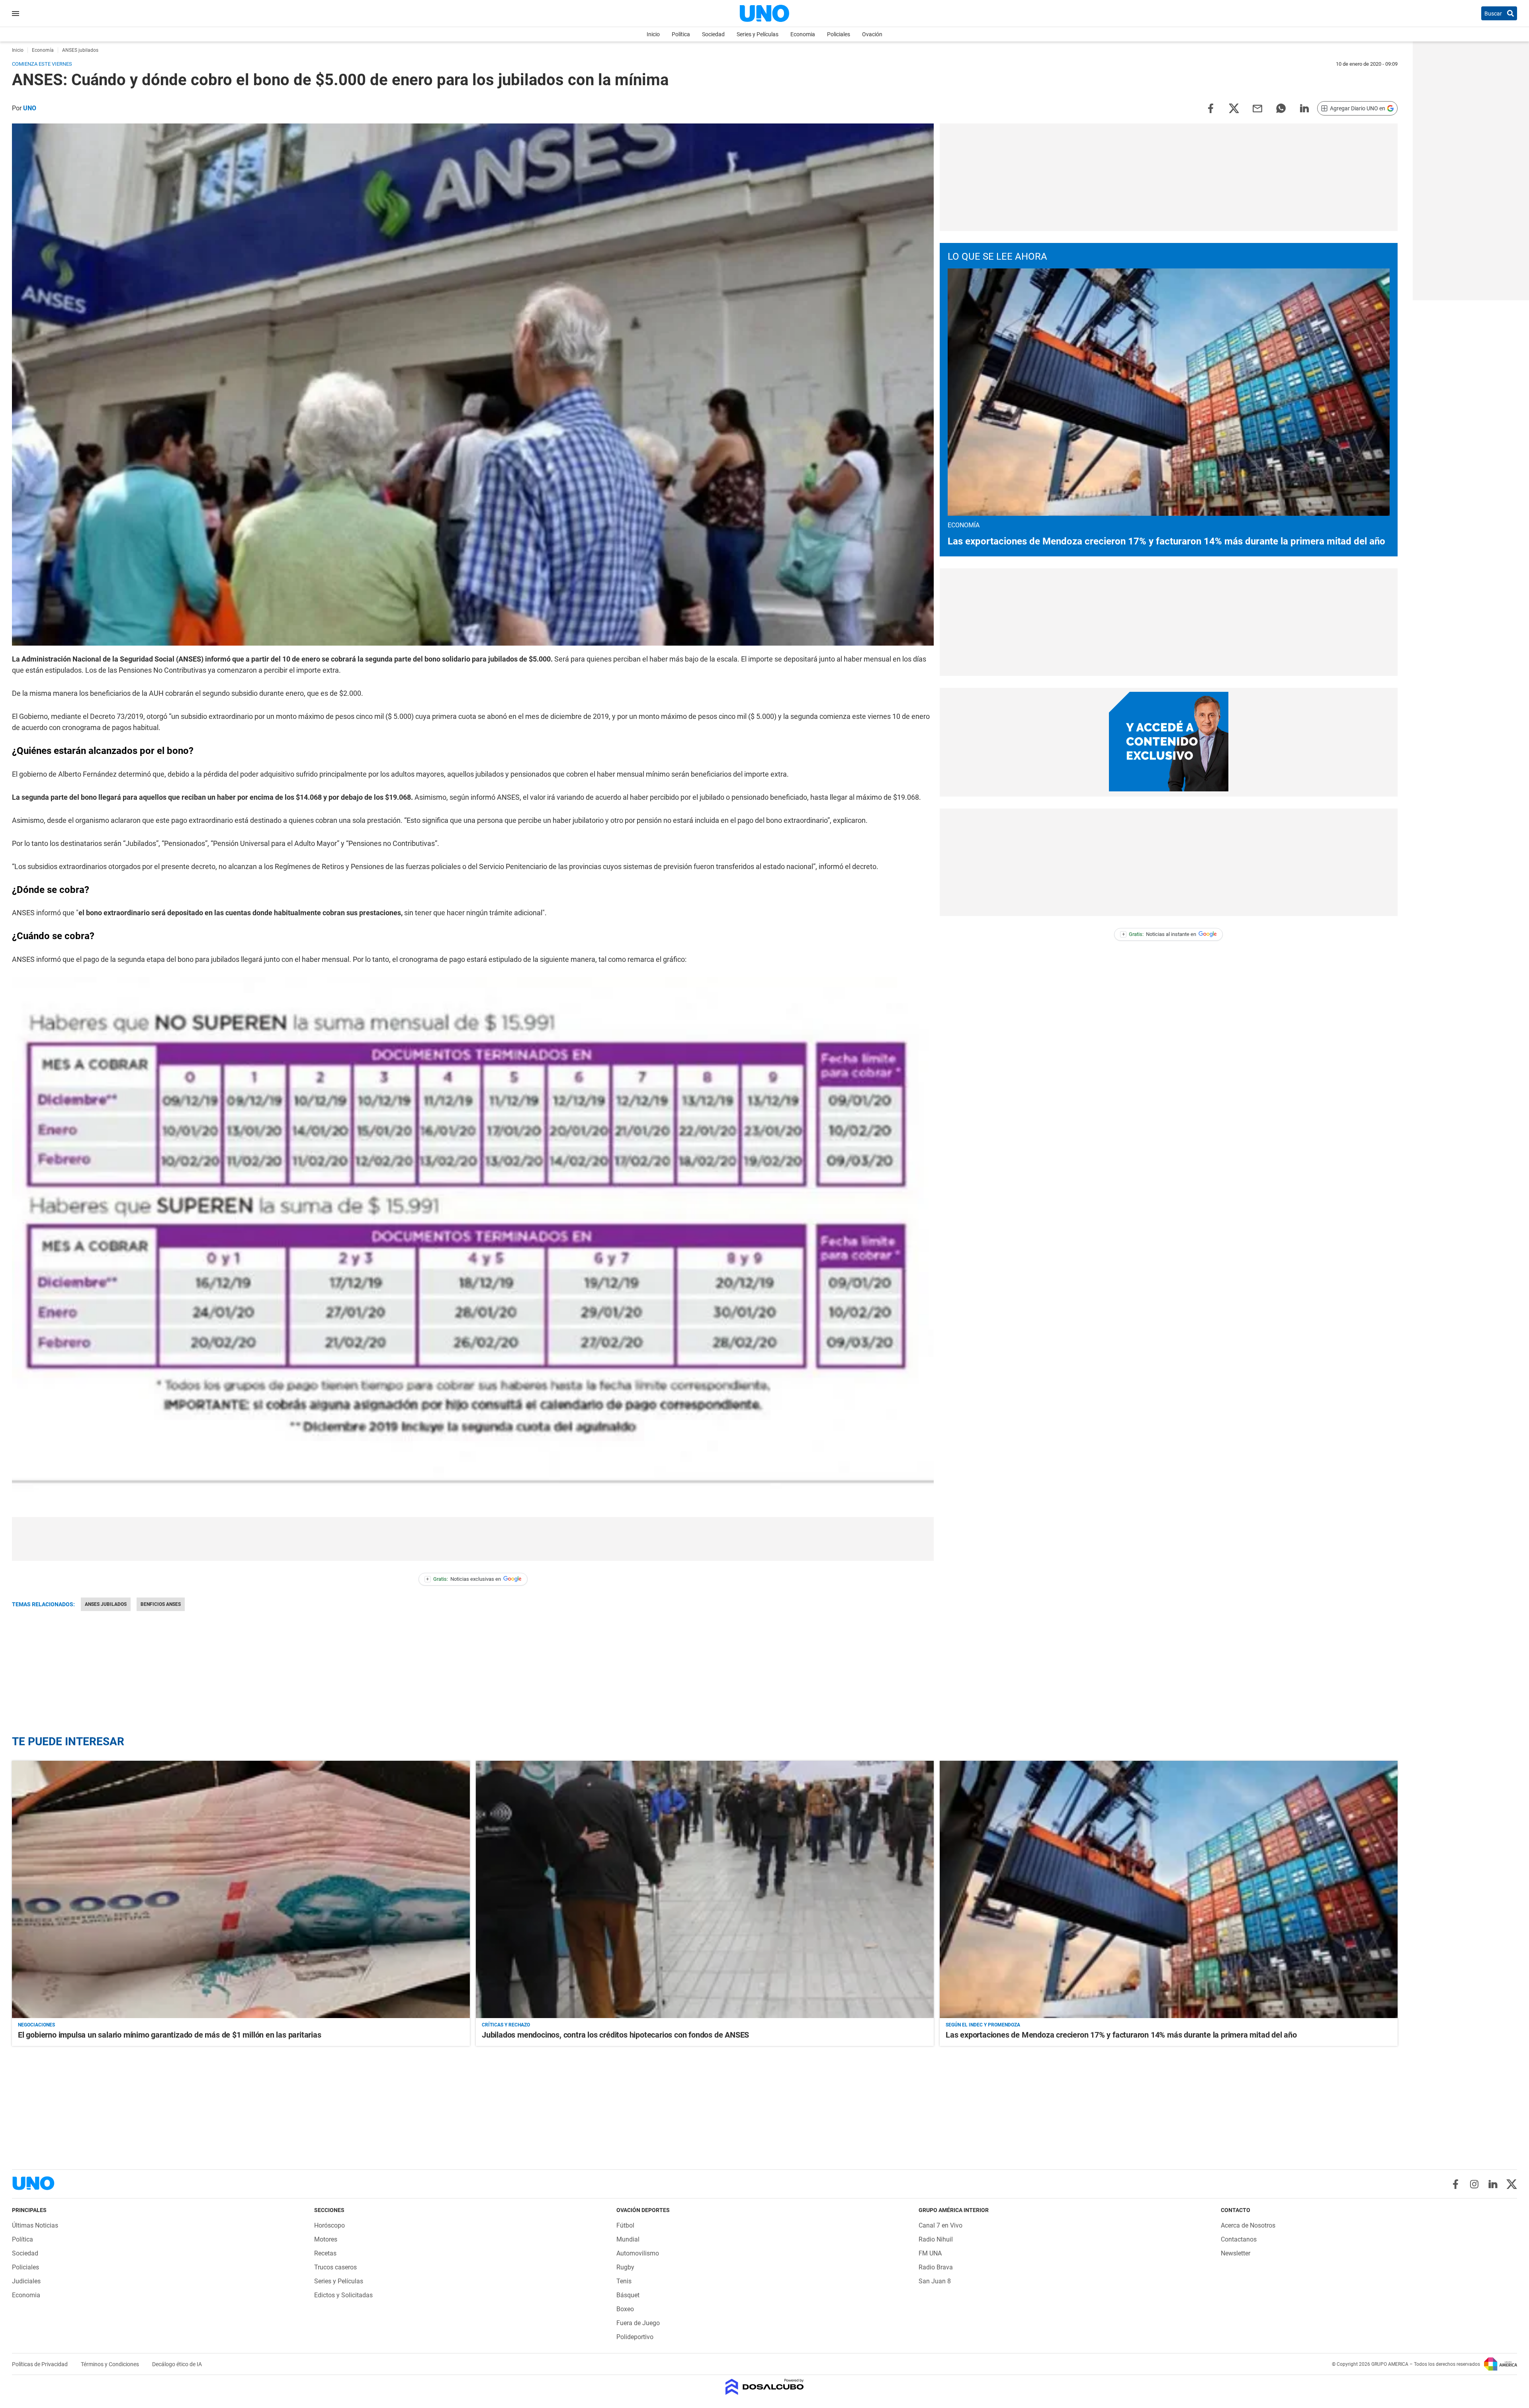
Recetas (325, 2253)
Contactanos (1239, 2239)
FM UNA (930, 2253)
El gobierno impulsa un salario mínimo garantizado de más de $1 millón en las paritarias (170, 2035)
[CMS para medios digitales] (765, 2387)
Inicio (653, 34)
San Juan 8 (935, 2281)
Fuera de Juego (638, 2323)
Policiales (839, 34)
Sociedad (713, 34)
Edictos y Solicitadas (343, 2295)
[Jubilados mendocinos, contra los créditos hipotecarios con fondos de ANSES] (705, 1890)
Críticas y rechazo (506, 2025)
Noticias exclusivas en (463, 1579)
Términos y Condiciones (110, 2364)
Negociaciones (36, 2025)
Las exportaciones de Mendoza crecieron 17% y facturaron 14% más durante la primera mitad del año (1166, 541)
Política (681, 34)
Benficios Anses (161, 1604)
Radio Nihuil (936, 2239)
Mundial (628, 2239)
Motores (326, 2239)
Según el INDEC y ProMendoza (983, 2025)
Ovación (872, 34)
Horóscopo (329, 2225)
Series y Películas (758, 34)
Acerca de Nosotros (1248, 2225)
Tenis (624, 2281)
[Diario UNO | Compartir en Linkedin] (1304, 108)
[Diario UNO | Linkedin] (1493, 2184)
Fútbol (625, 2225)
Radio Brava (936, 2267)
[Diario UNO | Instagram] (1474, 2184)
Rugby (625, 2267)
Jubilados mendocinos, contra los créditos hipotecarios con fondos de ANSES (615, 2035)
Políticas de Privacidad (40, 2364)
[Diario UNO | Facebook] (1456, 2184)
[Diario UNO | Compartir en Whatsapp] (1281, 108)
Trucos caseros (335, 2267)
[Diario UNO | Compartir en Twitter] (1234, 108)
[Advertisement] (473, 1539)
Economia (803, 34)
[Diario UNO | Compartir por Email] (1257, 108)
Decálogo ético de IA (177, 2364)
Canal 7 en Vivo (940, 2225)
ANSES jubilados (106, 1604)
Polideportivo (635, 2337)
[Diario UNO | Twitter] (1512, 2184)
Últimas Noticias (35, 2225)
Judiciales (26, 2281)
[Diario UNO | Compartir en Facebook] (1210, 108)
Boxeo (625, 2309)
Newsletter (1236, 2253)
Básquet (628, 2295)
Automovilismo (638, 2253)
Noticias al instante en (1159, 934)
